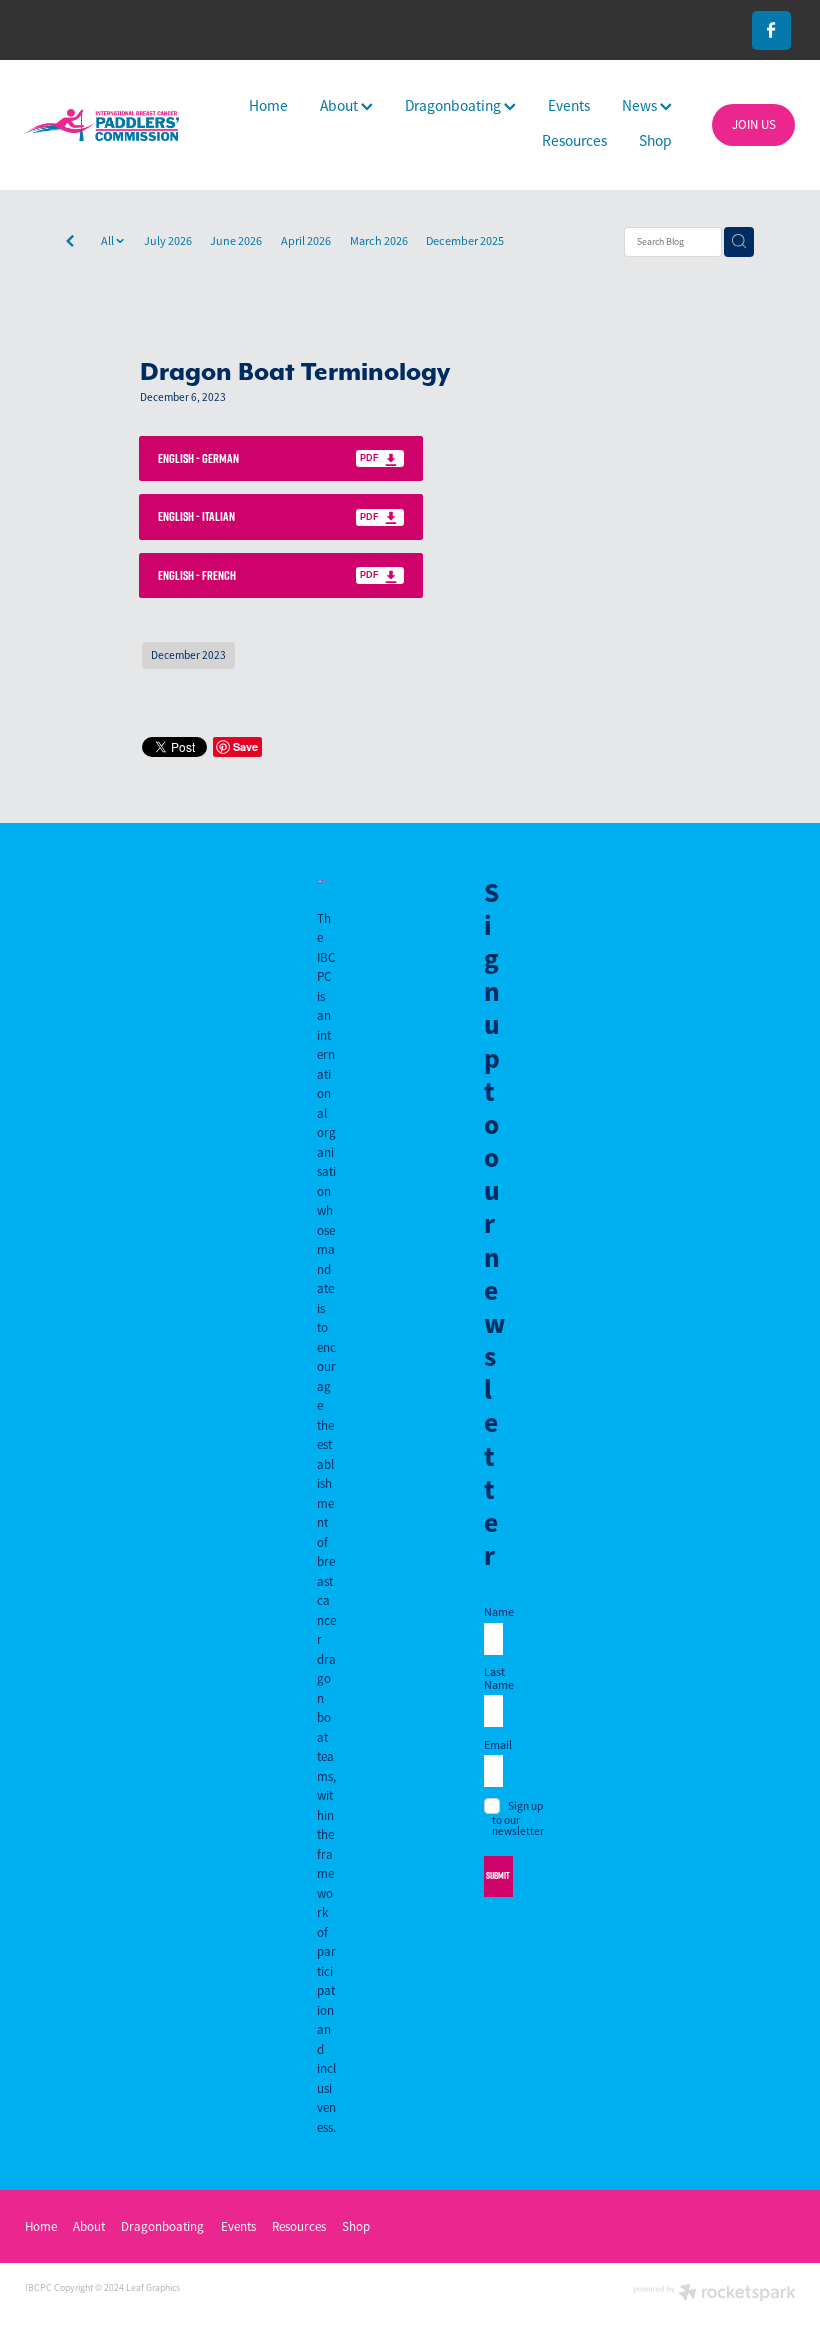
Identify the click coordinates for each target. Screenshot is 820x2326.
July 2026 (168, 241)
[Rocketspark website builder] (714, 2294)
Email (493, 1745)
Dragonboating (454, 106)
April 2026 (306, 241)
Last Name (493, 1678)
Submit (498, 1875)
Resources (574, 141)
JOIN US (754, 124)
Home (268, 106)
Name (493, 1612)
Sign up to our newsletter (518, 1818)
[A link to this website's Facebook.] (771, 30)
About (340, 106)
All (108, 241)
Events (569, 106)
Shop (655, 141)
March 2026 (379, 241)
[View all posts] (70, 243)
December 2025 (465, 241)
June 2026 (236, 241)
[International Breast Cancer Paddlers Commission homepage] (102, 124)
